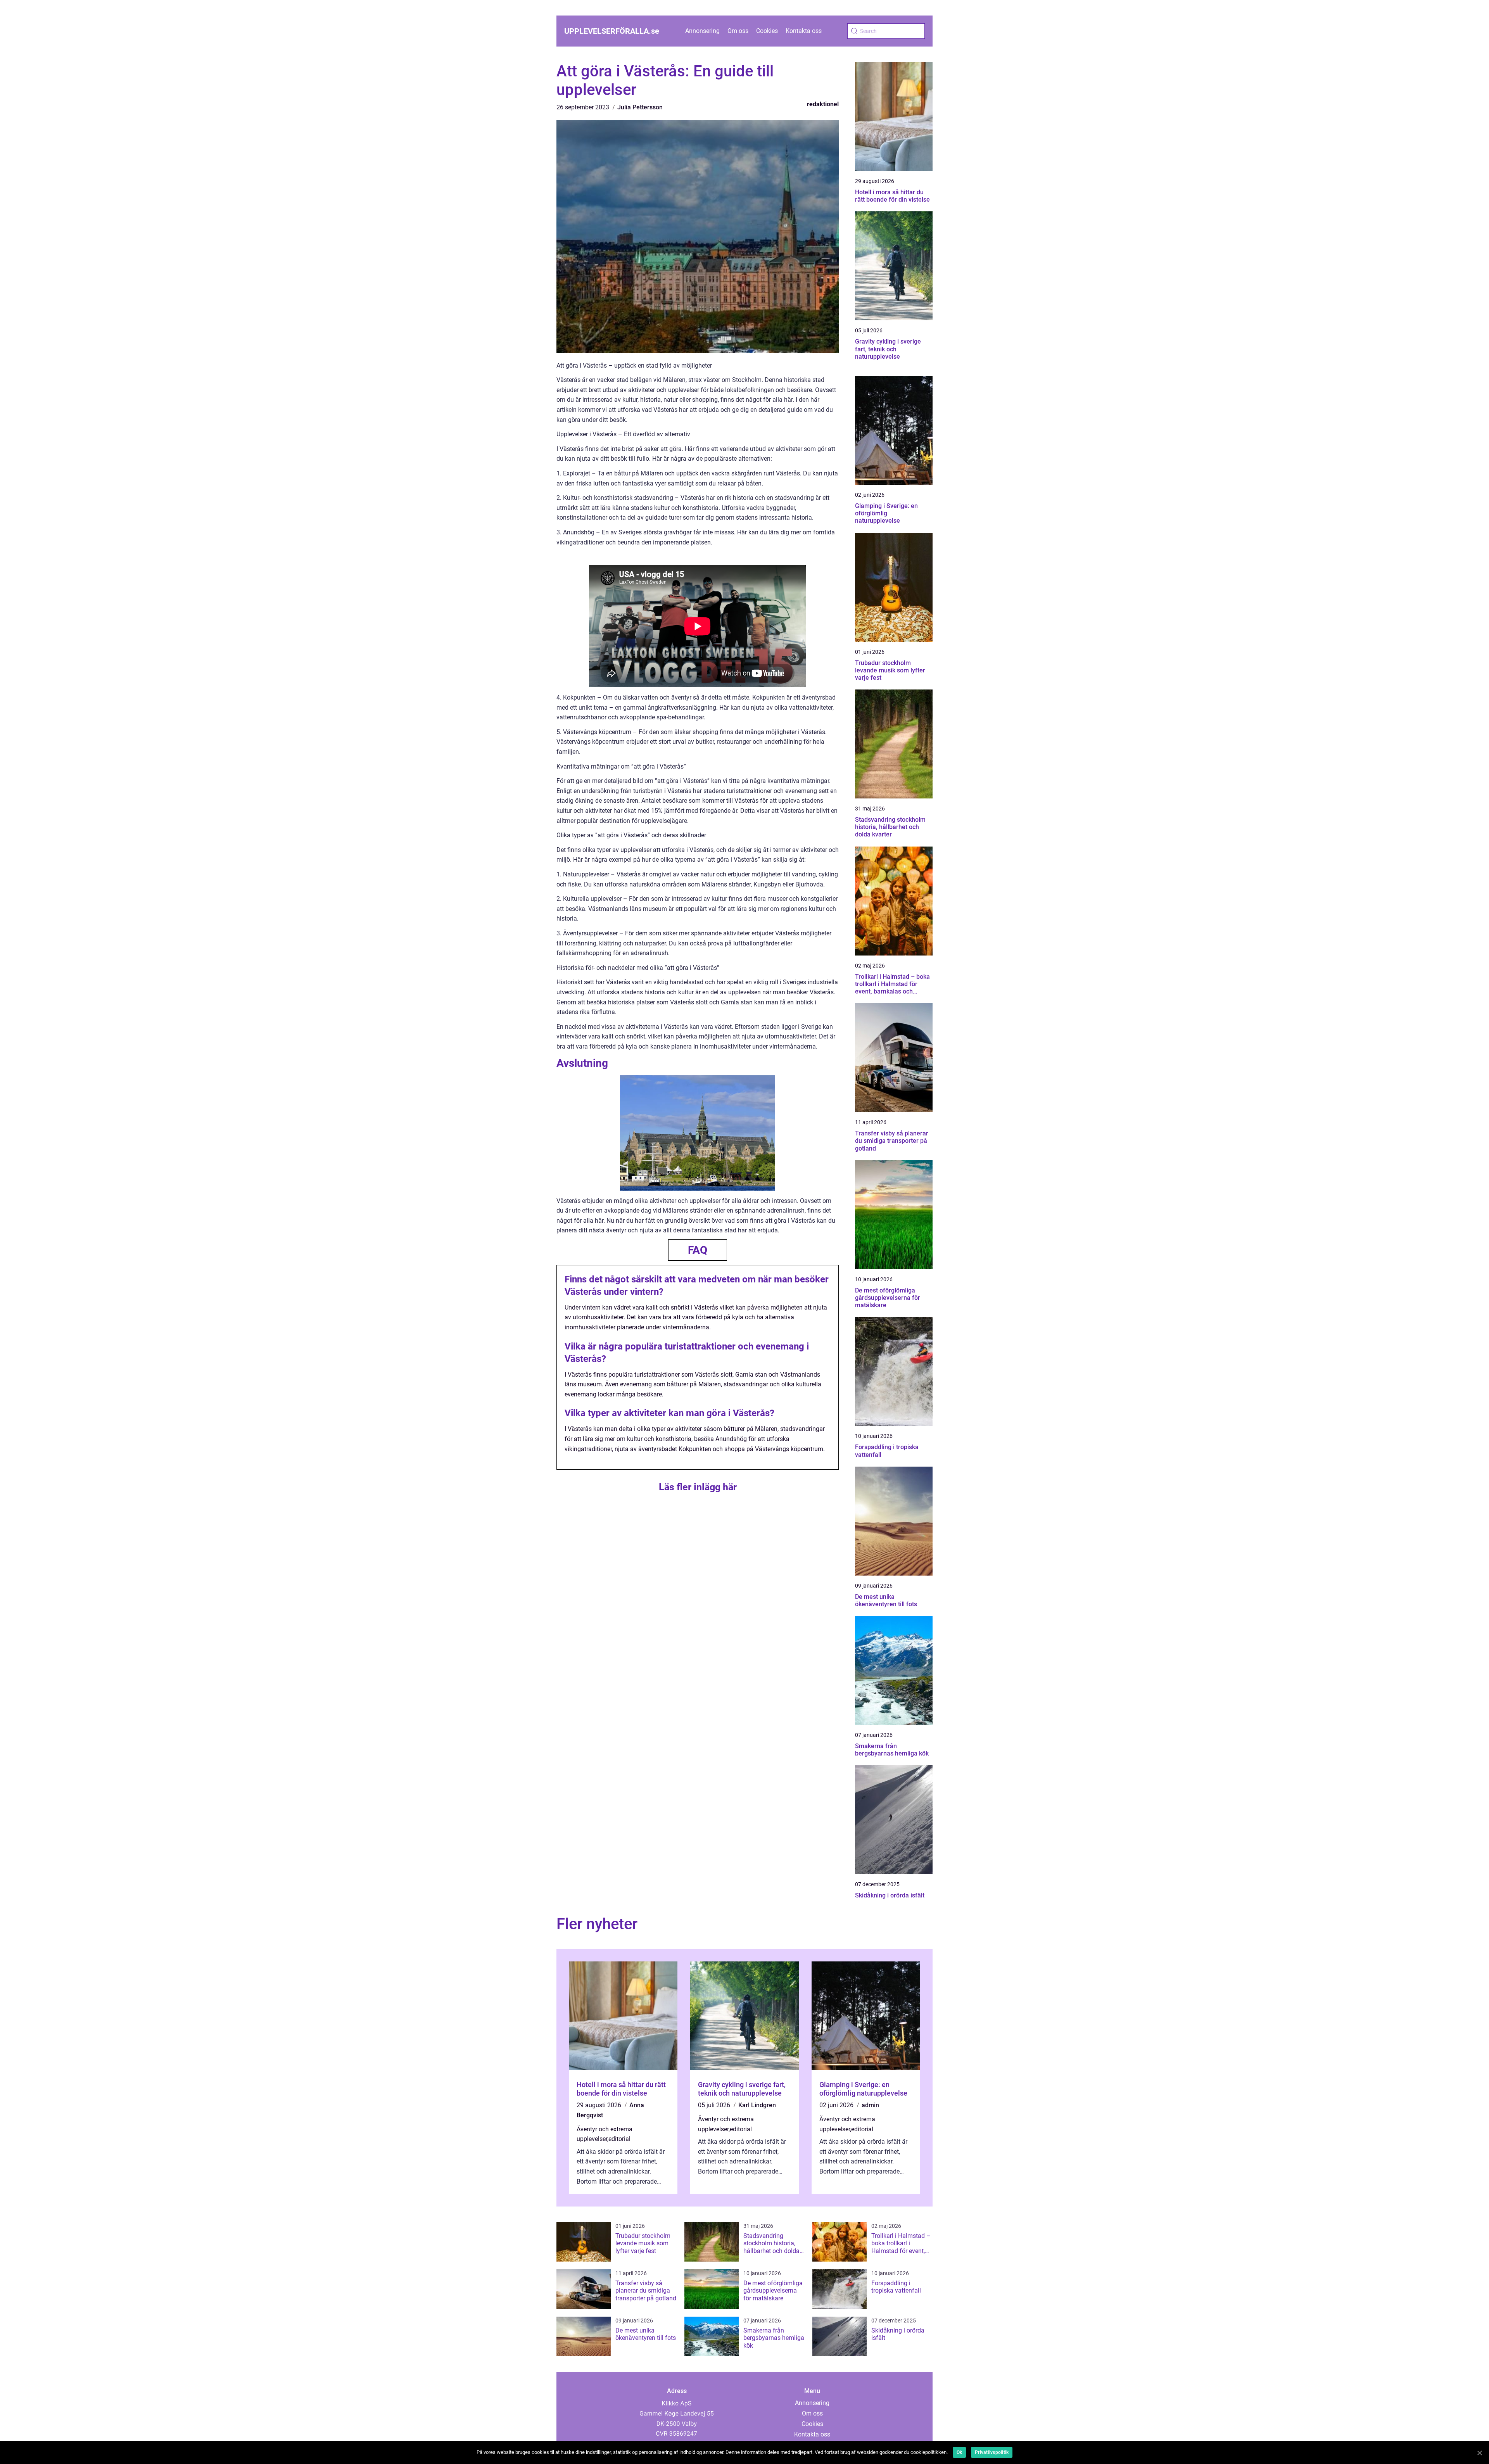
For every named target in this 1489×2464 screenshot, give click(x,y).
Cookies (767, 31)
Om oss (738, 31)
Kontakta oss (804, 31)
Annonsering (702, 31)
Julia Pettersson (640, 107)
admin (870, 2105)
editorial (619, 2139)
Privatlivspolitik (992, 2452)
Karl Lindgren (757, 2105)
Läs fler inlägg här (698, 1487)
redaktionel (823, 104)
